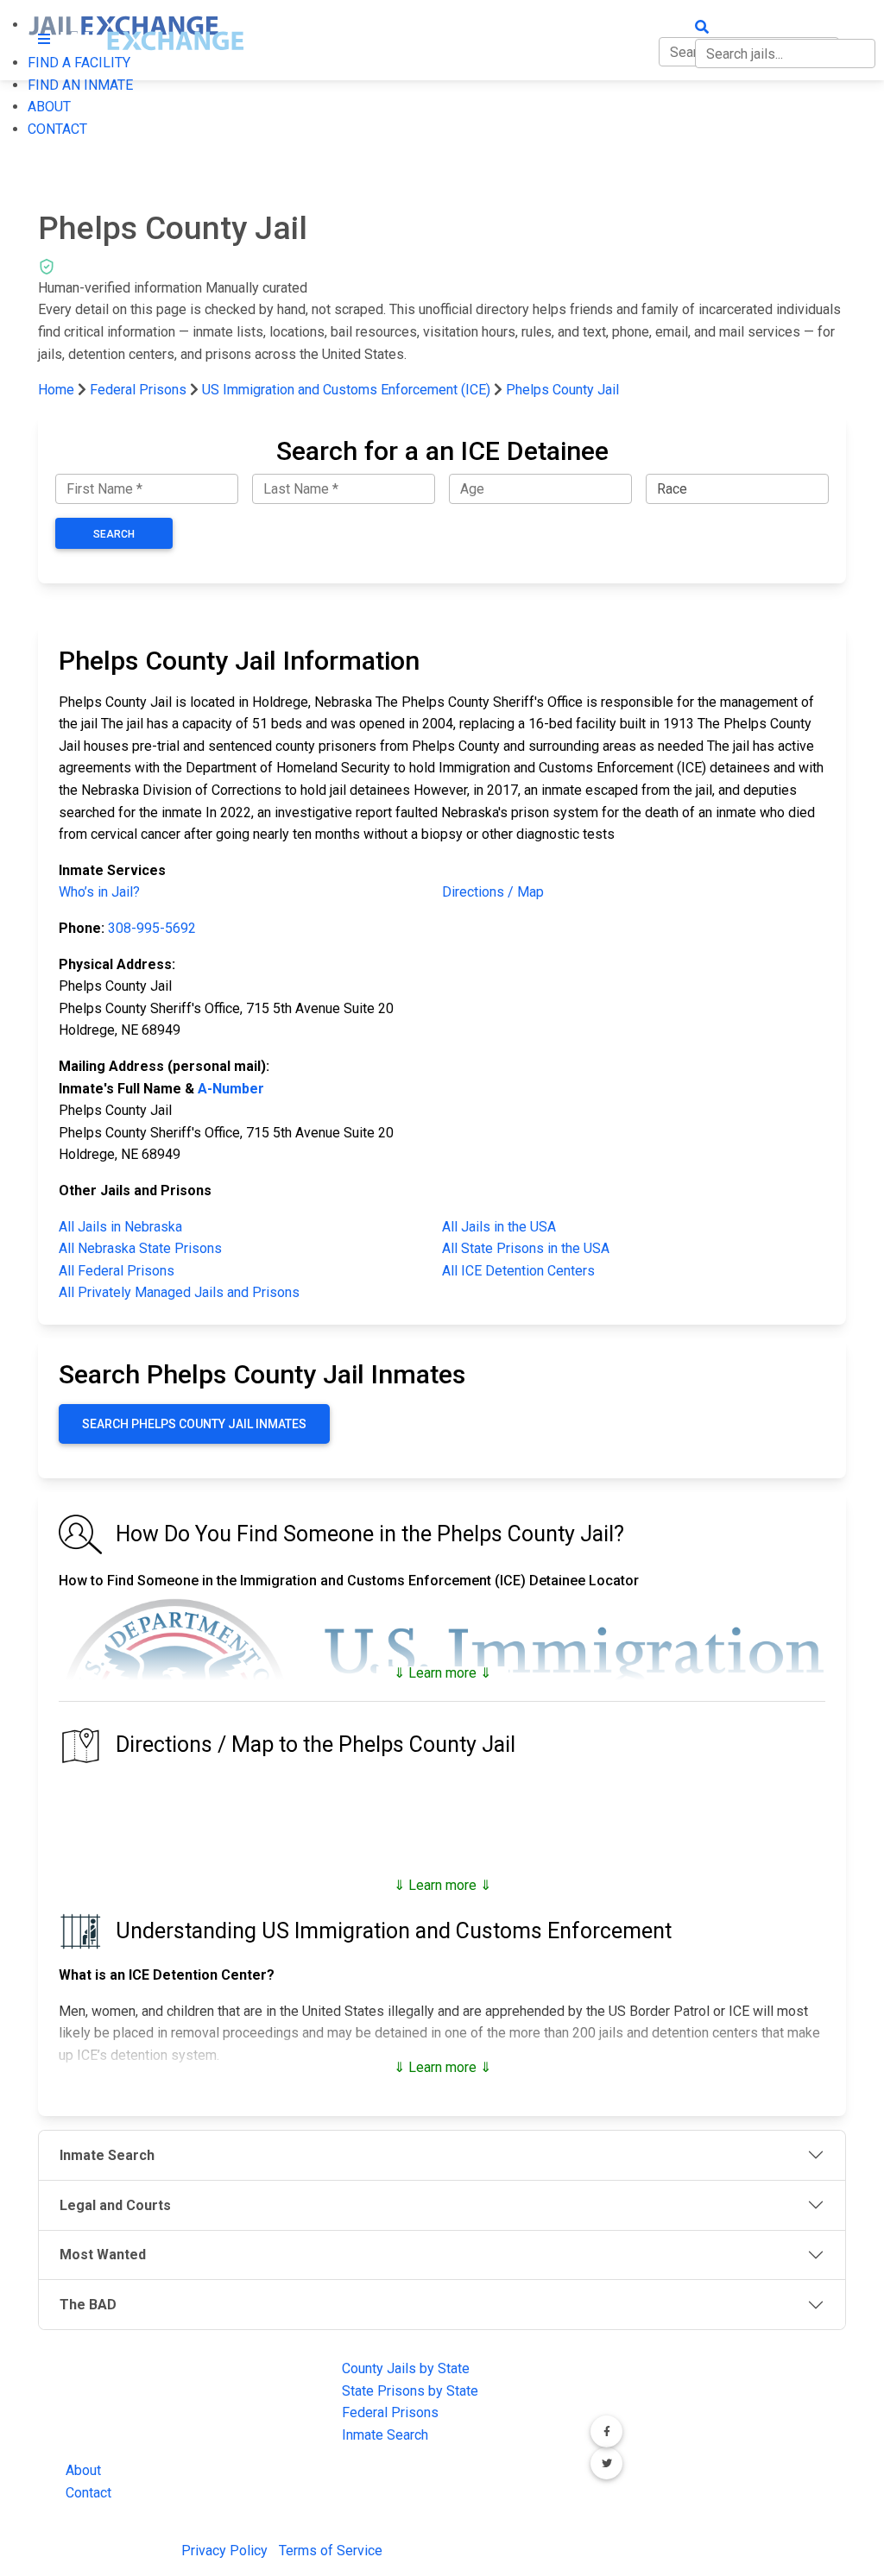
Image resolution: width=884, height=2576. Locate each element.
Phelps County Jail (562, 390)
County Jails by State (406, 2368)
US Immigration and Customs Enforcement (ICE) (346, 390)
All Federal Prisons (117, 1271)
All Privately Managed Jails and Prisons (179, 1292)
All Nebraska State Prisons (140, 1248)
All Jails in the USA (499, 1227)
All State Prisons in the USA (526, 1248)
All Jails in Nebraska (120, 1227)
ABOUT (49, 107)
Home (56, 390)
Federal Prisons (138, 390)
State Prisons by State (410, 2391)
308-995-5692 (152, 928)
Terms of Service (331, 2551)
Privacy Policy (224, 2551)
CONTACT (57, 129)
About (83, 2470)
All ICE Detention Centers (518, 1271)
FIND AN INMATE (80, 85)
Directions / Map (493, 892)
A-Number (231, 1089)
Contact (88, 2493)
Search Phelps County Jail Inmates (194, 1424)
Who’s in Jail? (99, 892)
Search (114, 534)
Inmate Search (385, 2435)
